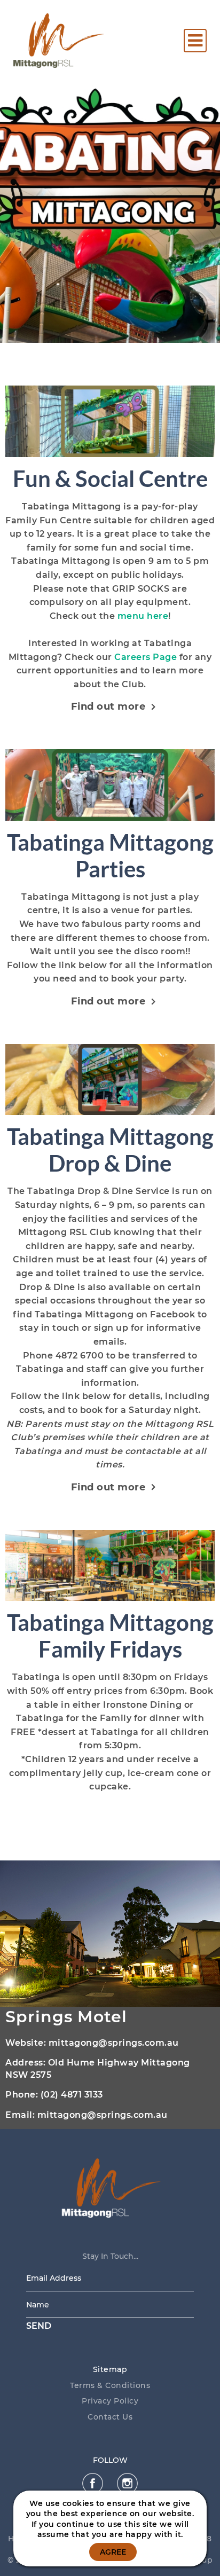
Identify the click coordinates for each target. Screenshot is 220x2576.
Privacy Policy (110, 2401)
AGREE (113, 2552)
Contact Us (110, 2417)
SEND (39, 2326)
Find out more (108, 706)
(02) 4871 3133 (72, 2095)
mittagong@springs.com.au (114, 2043)
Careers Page (146, 657)
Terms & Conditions (110, 2385)
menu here (143, 616)
